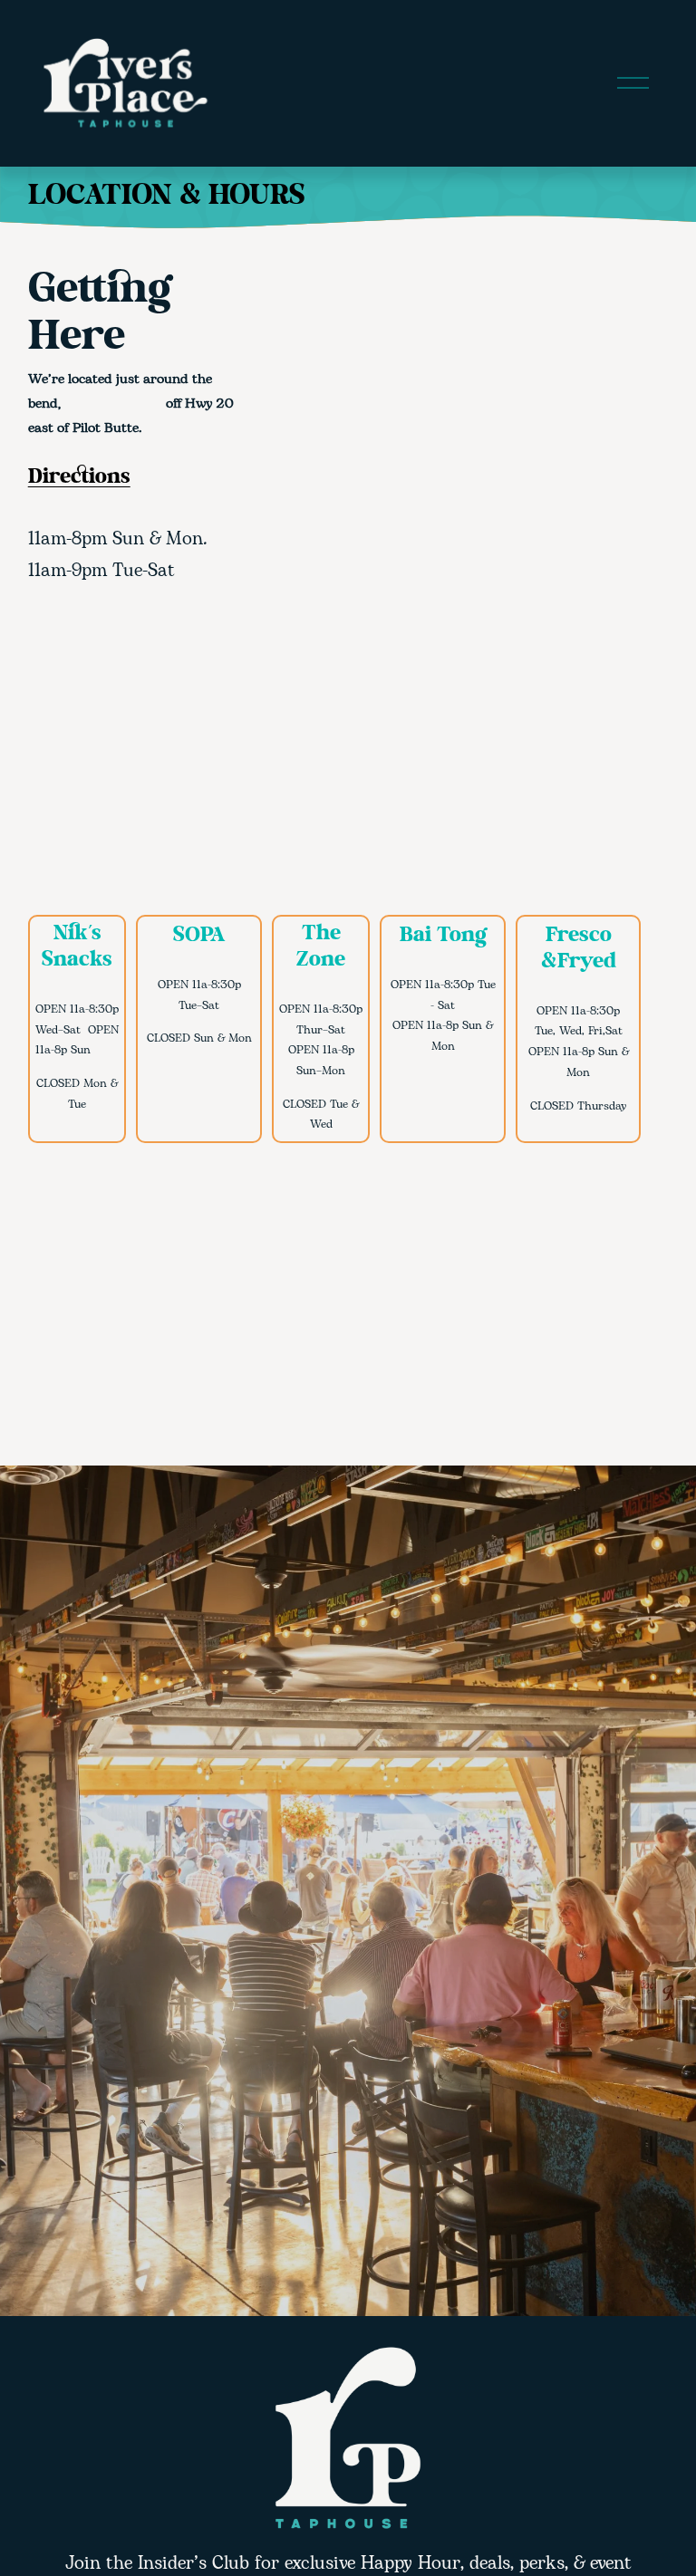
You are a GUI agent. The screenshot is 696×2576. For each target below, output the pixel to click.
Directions (79, 478)
